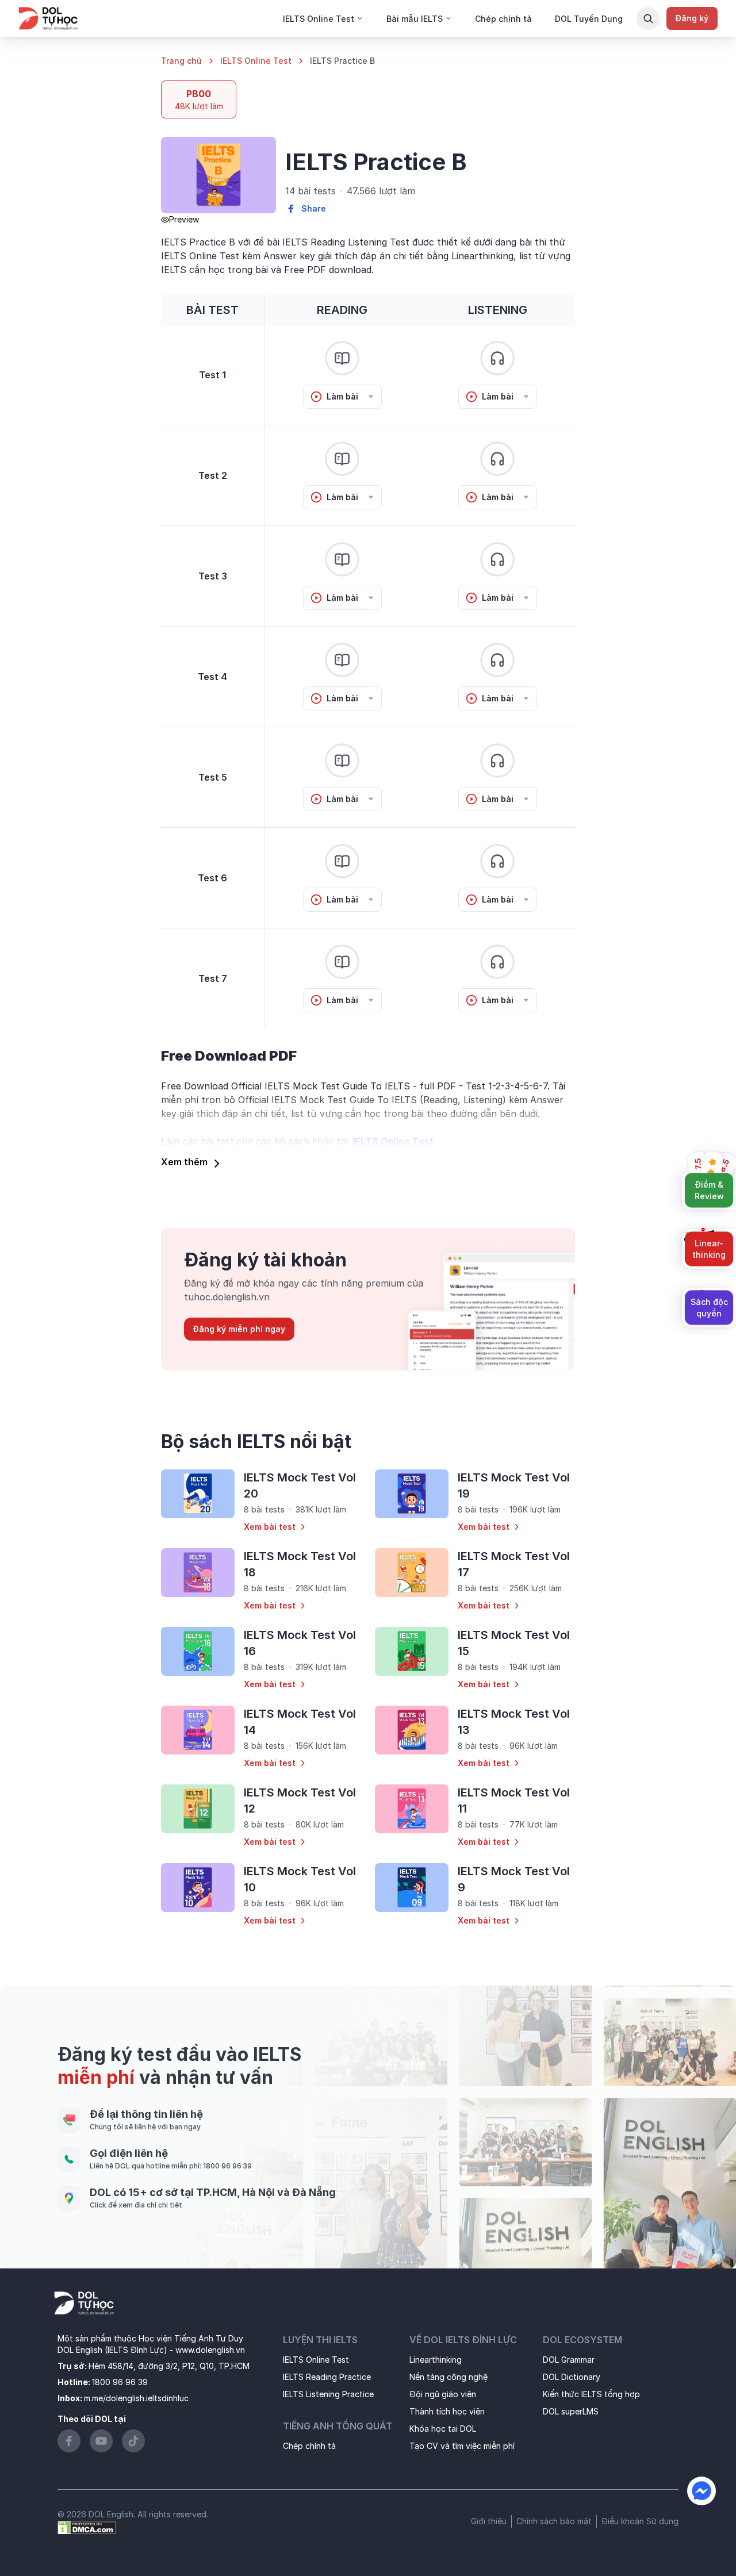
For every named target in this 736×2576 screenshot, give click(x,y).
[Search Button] (648, 18)
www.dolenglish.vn (210, 2350)
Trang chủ (181, 61)
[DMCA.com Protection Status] (87, 2527)
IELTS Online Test (256, 61)
